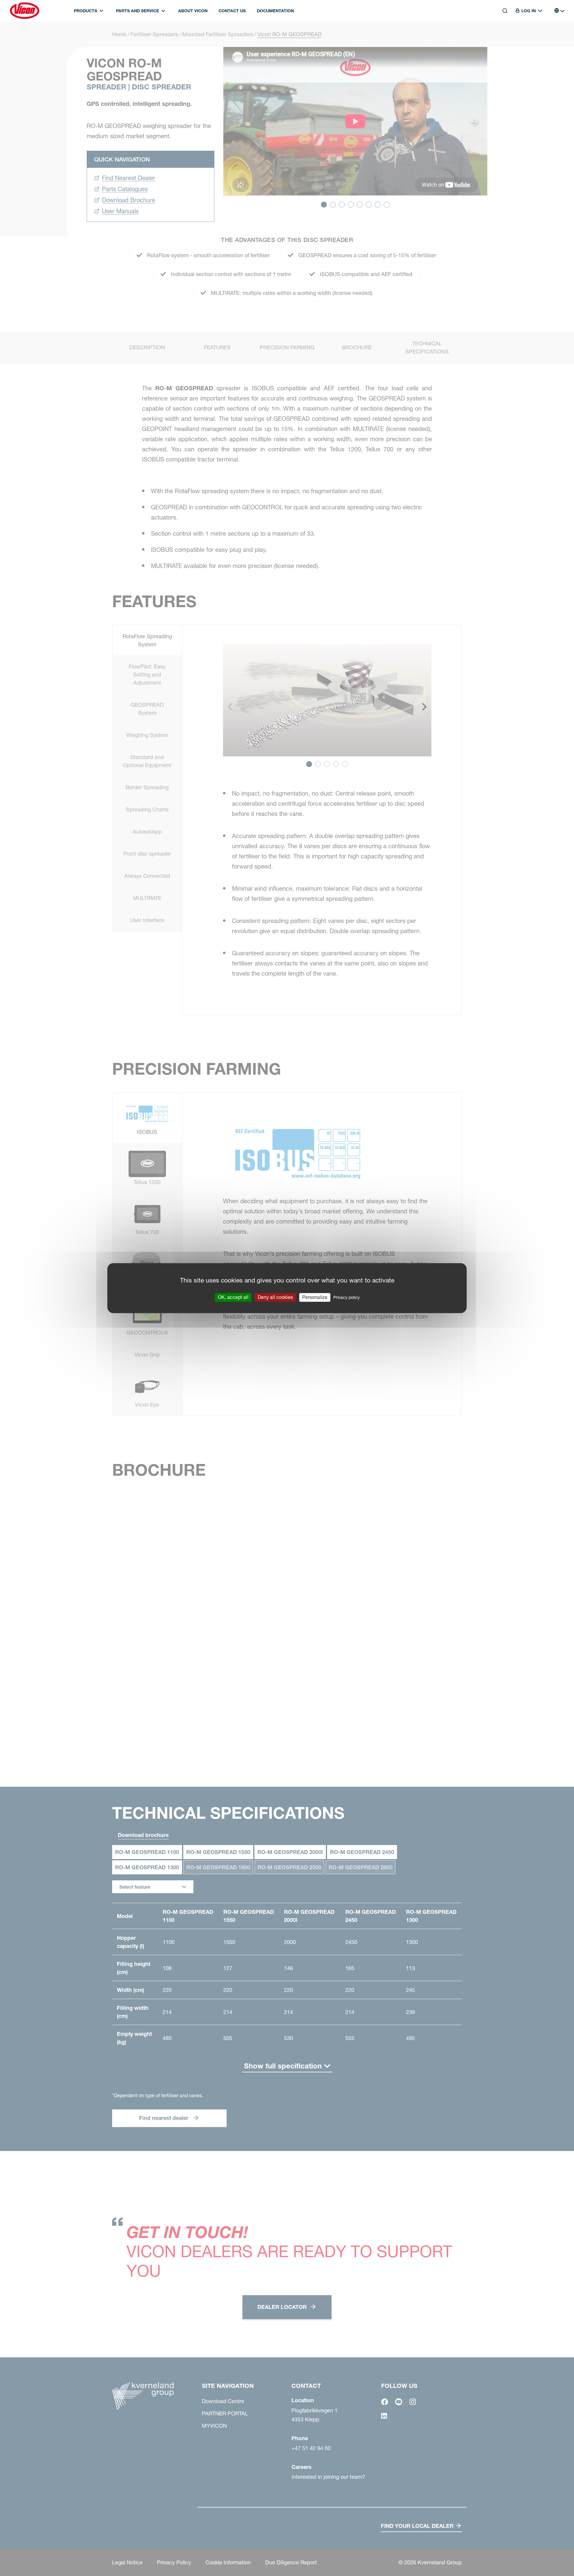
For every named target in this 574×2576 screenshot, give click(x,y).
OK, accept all (233, 1297)
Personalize (315, 1297)
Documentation (275, 11)
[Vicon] (25, 11)
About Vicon (193, 11)
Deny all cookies (275, 1297)
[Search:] (501, 38)
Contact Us (232, 11)
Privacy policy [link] (346, 1297)
